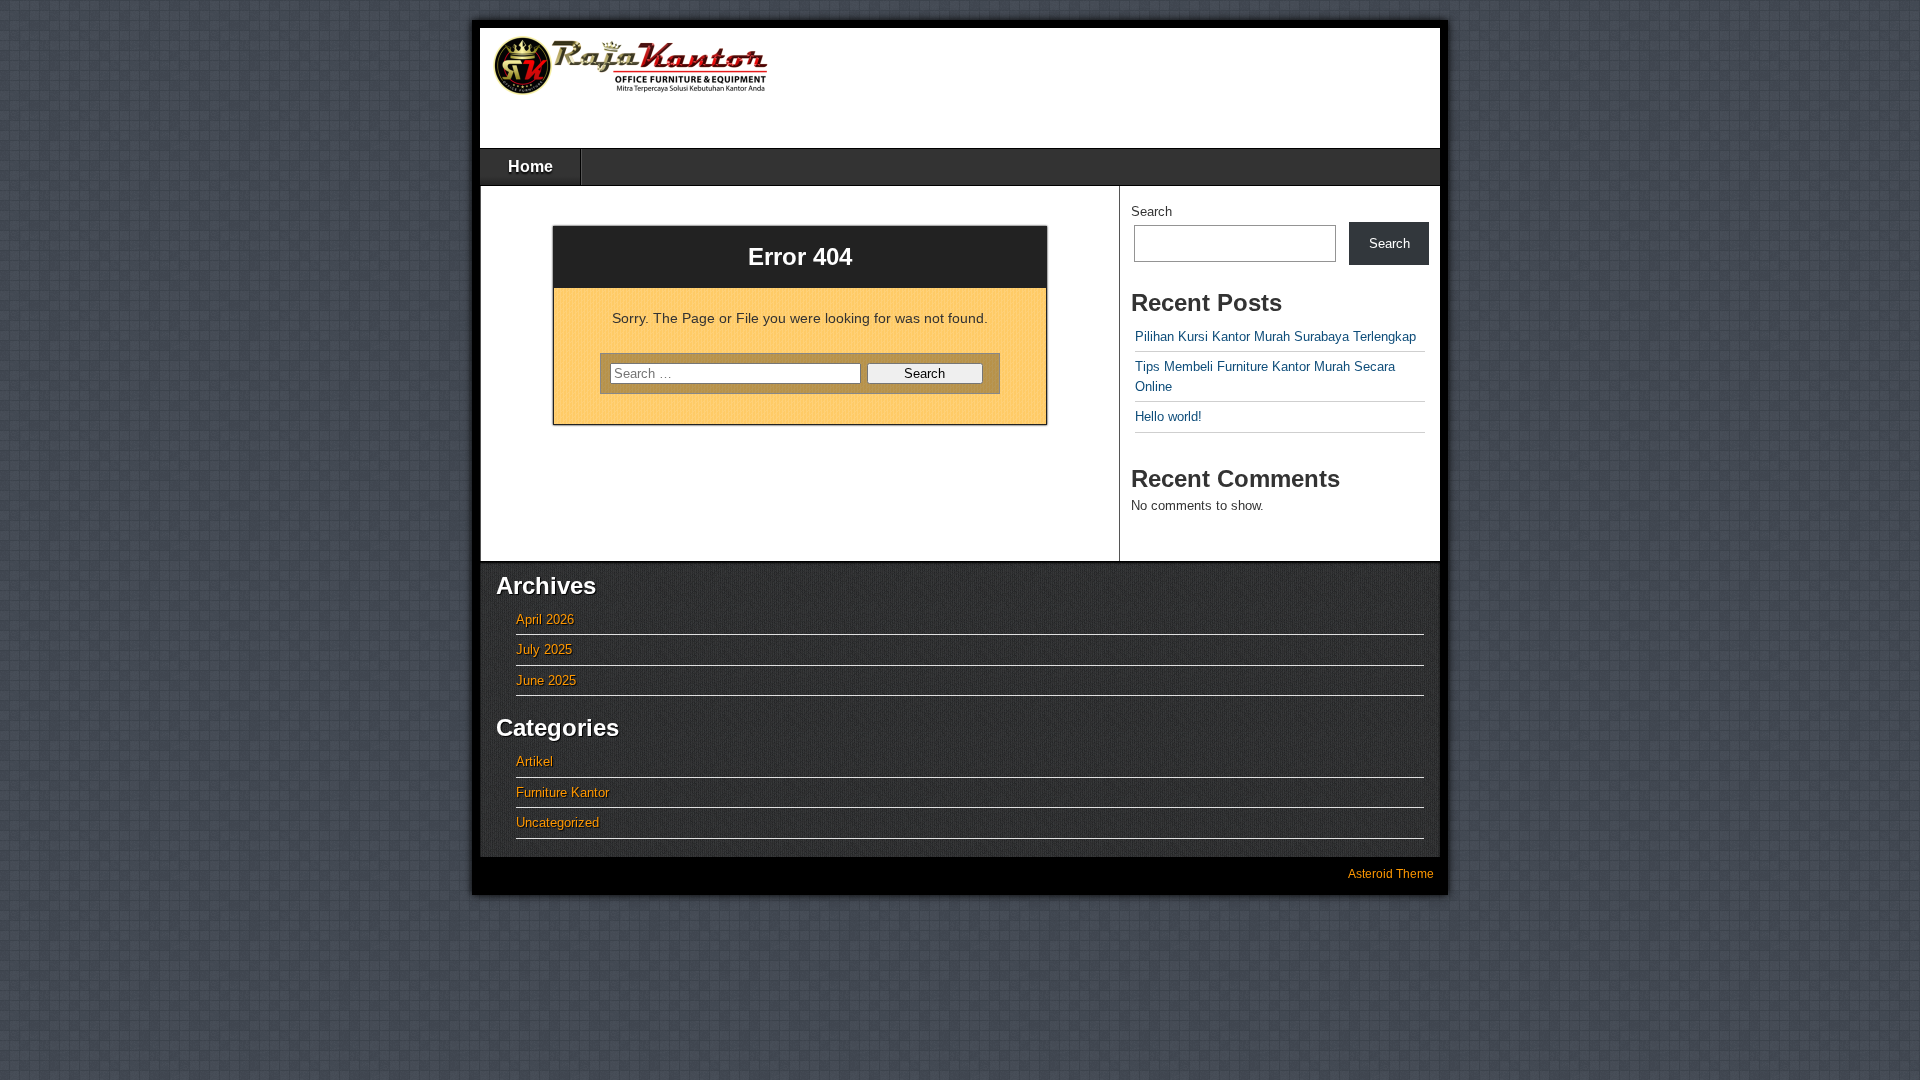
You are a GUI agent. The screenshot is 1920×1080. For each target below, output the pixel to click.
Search (1151, 211)
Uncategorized (557, 822)
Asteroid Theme (1391, 874)
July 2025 (544, 649)
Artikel (534, 761)
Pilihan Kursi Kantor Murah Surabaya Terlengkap (1275, 336)
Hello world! (1168, 416)
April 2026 (545, 619)
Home (530, 166)
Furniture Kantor (562, 792)
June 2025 (546, 680)
